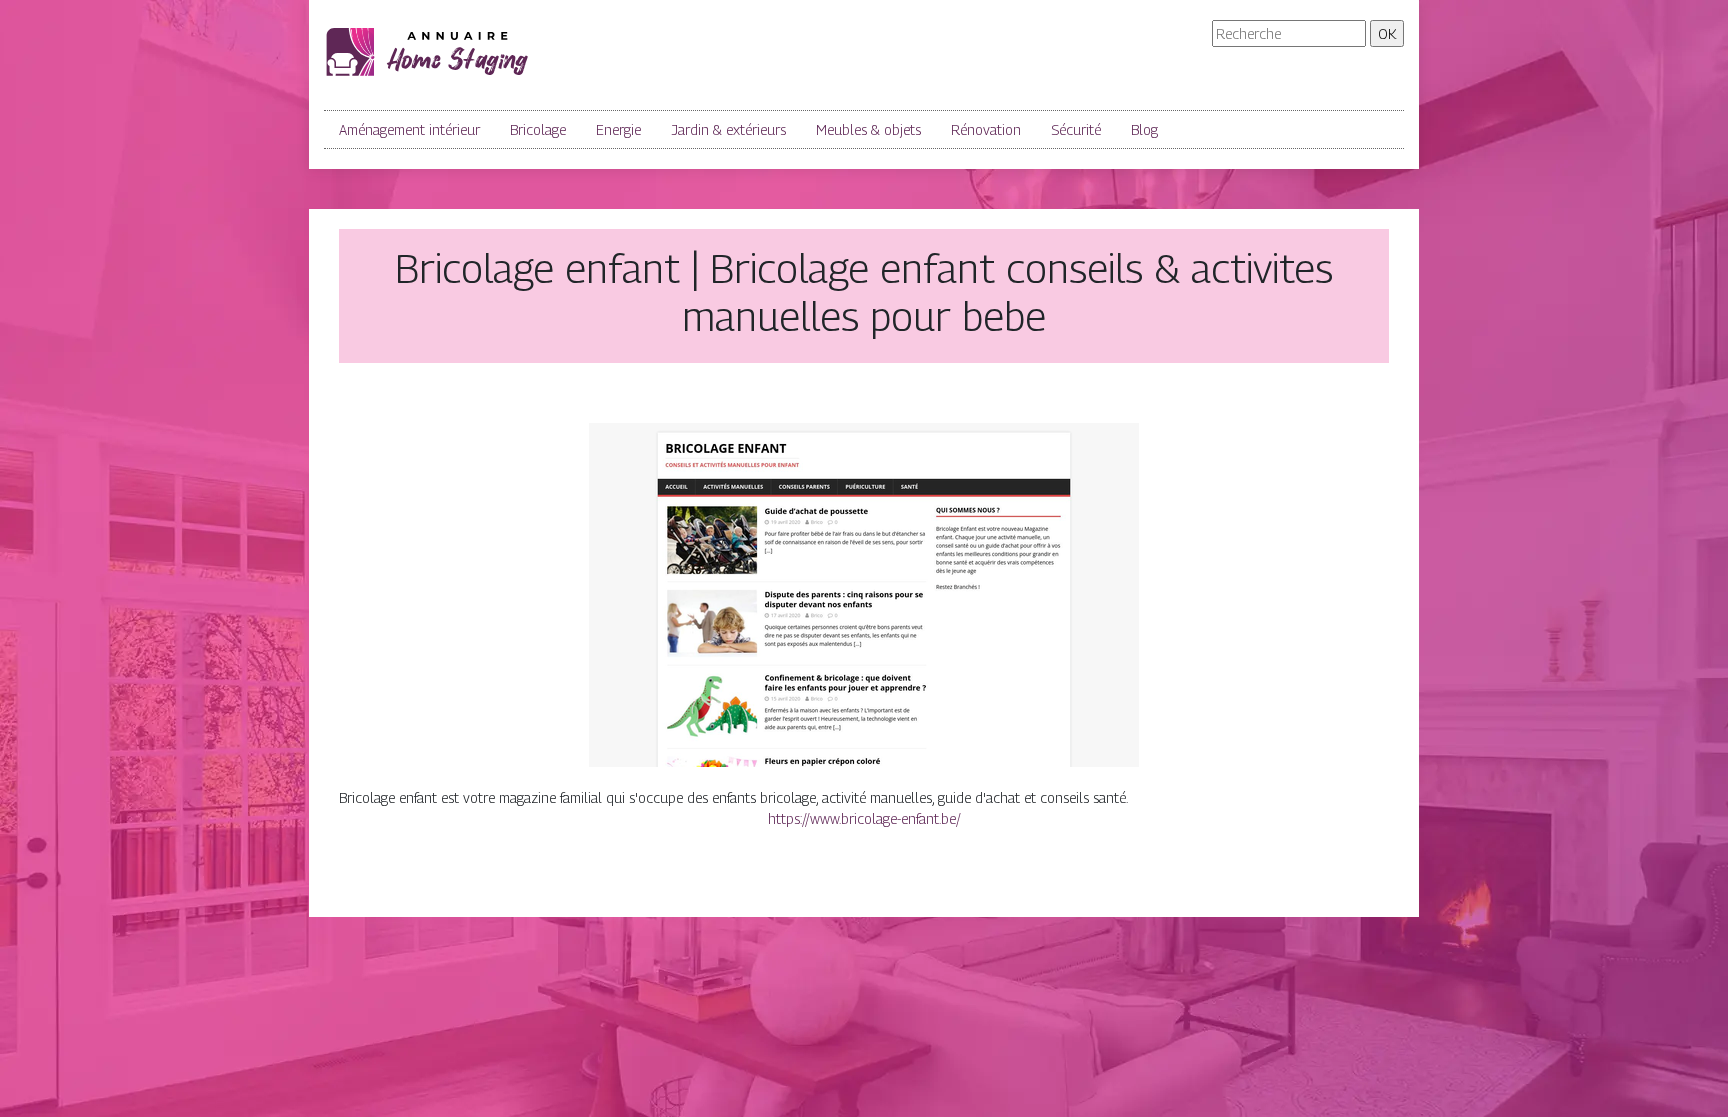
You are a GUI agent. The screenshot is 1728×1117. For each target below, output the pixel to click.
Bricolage (538, 129)
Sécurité (1076, 129)
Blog (1144, 129)
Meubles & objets (868, 129)
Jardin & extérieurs (728, 129)
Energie (618, 129)
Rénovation (986, 129)
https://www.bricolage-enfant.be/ (864, 818)
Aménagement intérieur (409, 129)
